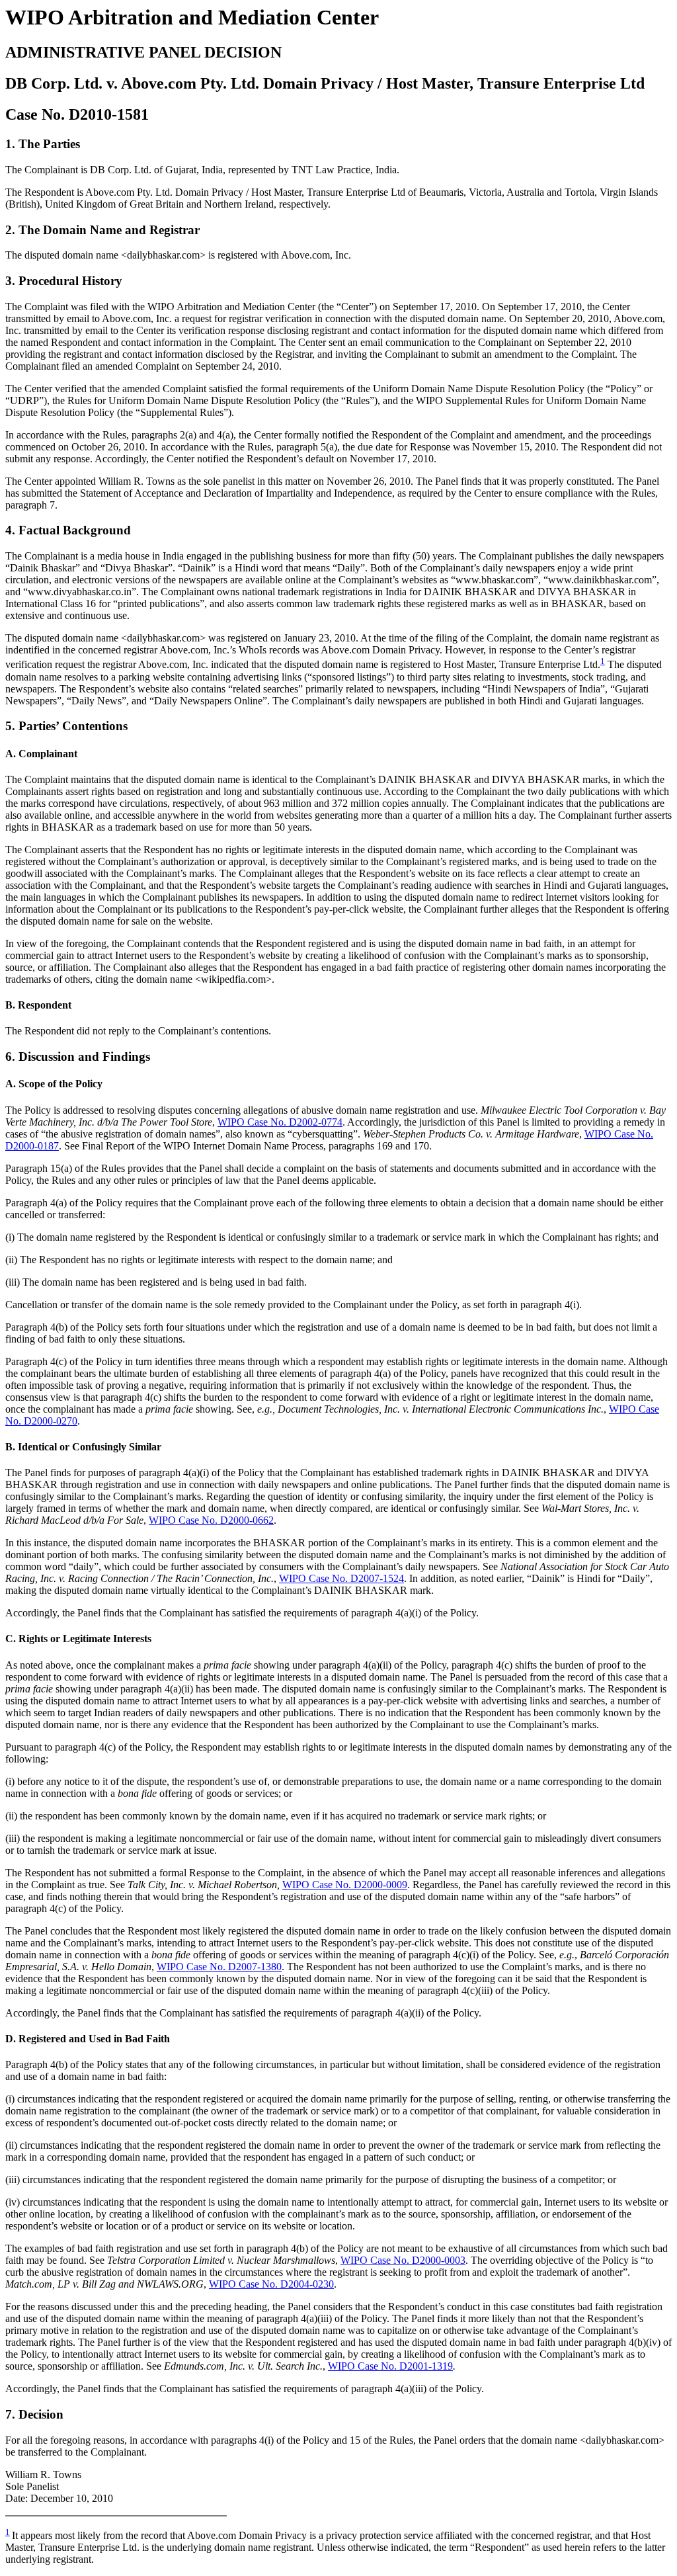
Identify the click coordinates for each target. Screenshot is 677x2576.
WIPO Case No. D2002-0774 (280, 1122)
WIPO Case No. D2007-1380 (219, 1967)
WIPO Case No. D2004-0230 (271, 2284)
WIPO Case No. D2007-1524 (341, 1578)
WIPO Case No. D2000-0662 (211, 1520)
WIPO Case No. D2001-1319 (390, 2366)
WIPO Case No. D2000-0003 (403, 2260)
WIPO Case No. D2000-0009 (345, 1885)
